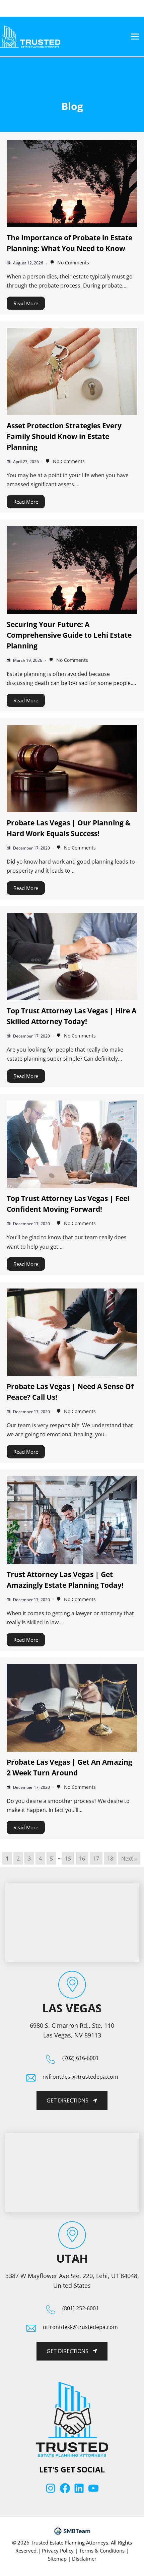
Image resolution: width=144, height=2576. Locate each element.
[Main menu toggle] (135, 37)
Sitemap (57, 2559)
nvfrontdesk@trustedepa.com (80, 2077)
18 (110, 1858)
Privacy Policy (58, 2551)
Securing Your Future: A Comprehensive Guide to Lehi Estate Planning (69, 635)
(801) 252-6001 (81, 2308)
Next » (129, 1858)
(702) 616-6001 (81, 2058)
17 (96, 1858)
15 (68, 1858)
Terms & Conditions (102, 2551)
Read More (26, 303)
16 (82, 1858)
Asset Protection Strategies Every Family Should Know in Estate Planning (64, 436)
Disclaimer (84, 2559)
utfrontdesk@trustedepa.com (80, 2327)
